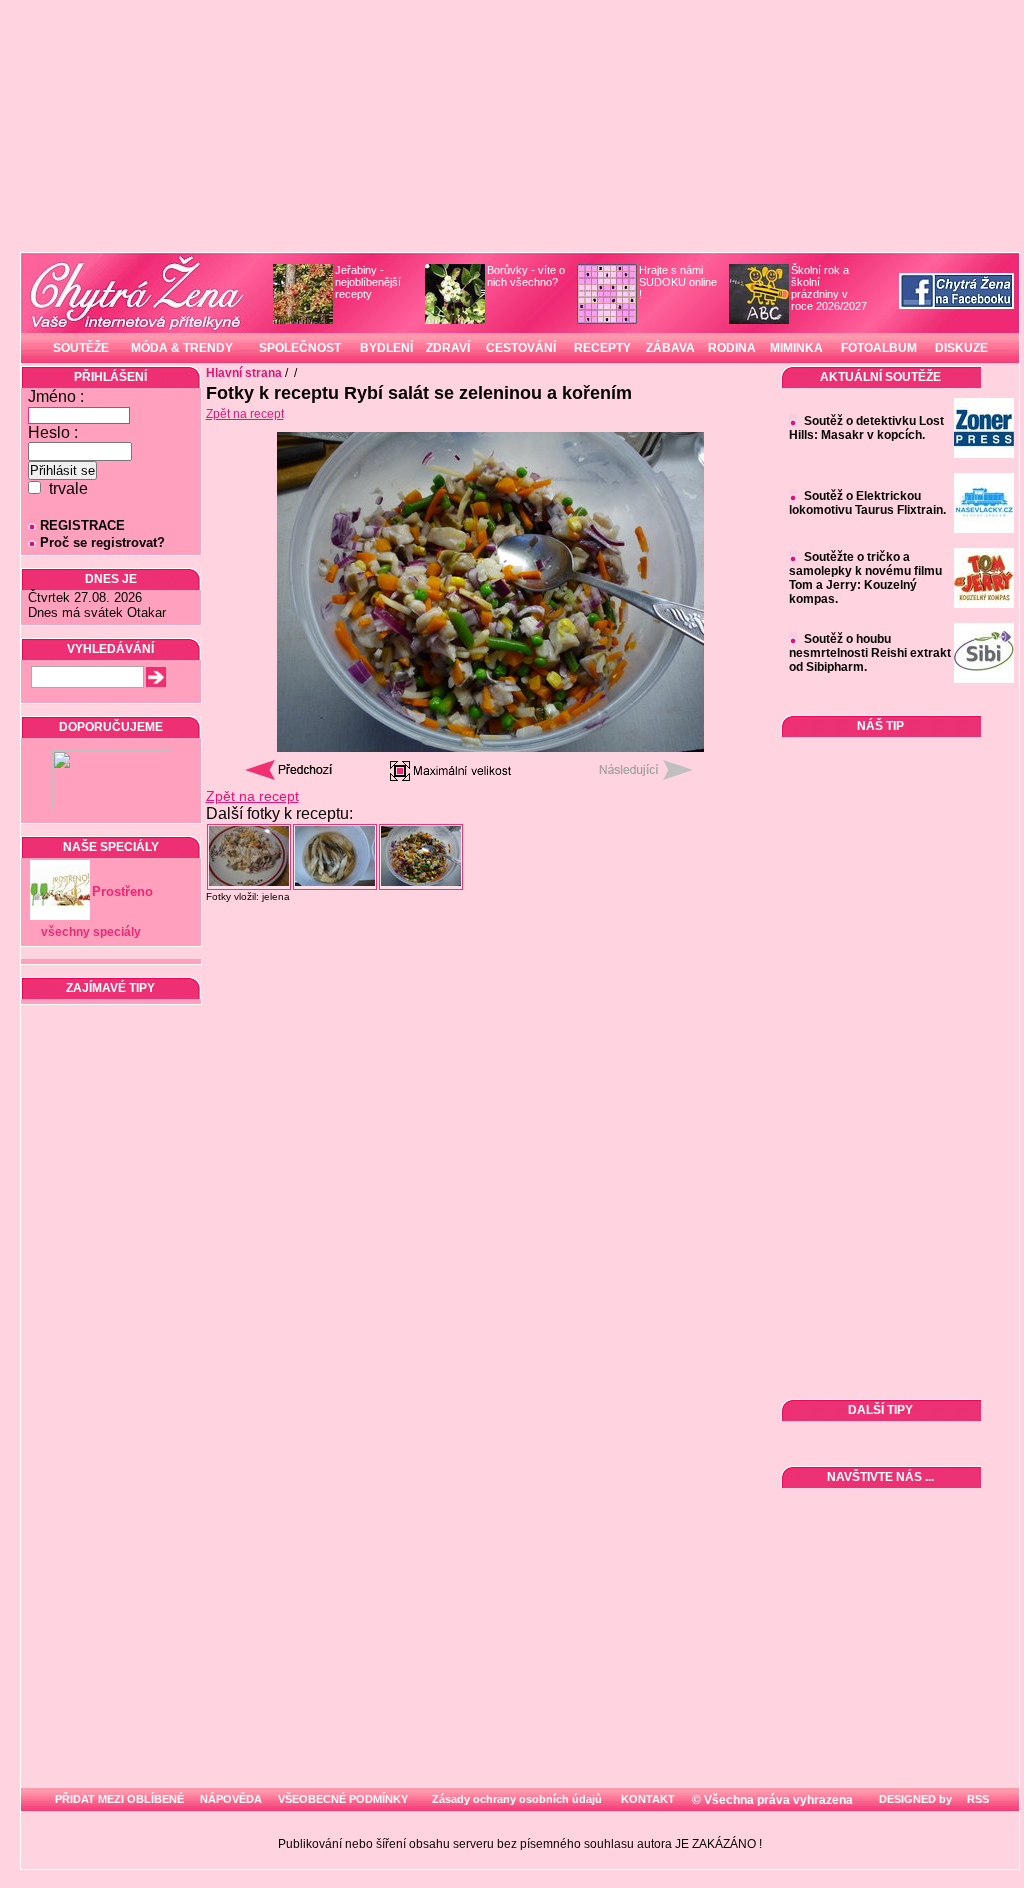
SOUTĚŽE (81, 348)
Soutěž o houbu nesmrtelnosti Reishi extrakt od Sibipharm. (870, 653)
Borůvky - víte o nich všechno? (526, 276)
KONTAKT (648, 1799)
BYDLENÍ (386, 348)
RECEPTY (602, 348)
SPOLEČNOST (300, 348)
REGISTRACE (82, 525)
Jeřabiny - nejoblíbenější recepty (368, 282)
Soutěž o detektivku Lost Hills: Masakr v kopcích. (866, 428)
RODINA (732, 348)
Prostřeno (122, 891)
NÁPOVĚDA (231, 1799)
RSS (976, 1799)
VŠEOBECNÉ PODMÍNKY (343, 1799)
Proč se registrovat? (102, 542)
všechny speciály (91, 932)
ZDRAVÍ (448, 348)
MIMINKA (796, 348)
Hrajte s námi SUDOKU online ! (678, 282)
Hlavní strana (244, 373)
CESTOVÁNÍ (521, 348)
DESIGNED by (914, 1799)
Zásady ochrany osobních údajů (517, 1799)
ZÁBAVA (670, 348)
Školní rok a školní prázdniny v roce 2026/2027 (829, 288)
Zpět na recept (245, 414)
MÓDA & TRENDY (182, 348)
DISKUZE (961, 348)
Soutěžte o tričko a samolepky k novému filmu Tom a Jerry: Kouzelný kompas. (865, 578)
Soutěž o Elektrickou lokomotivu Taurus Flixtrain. (867, 503)
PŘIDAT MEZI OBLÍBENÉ (119, 1799)
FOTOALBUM (879, 348)
